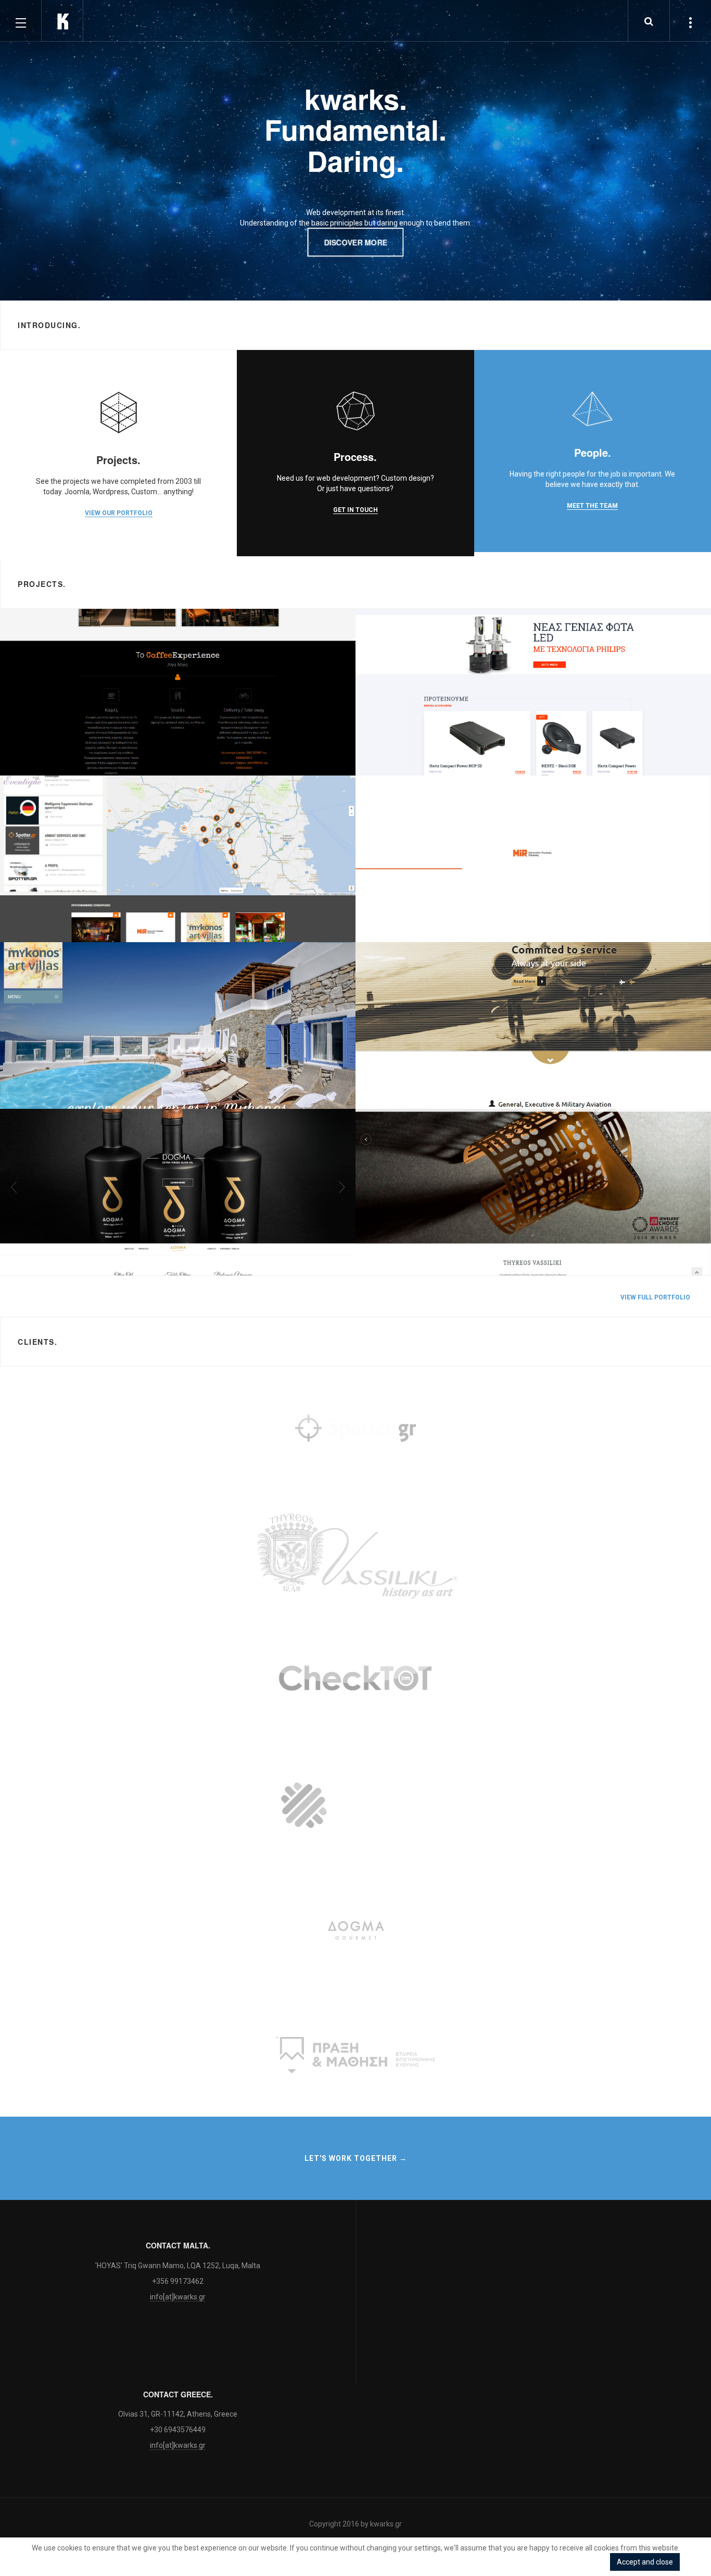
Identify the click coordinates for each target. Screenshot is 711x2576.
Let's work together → (356, 2158)
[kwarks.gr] (62, 21)
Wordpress (39, 1260)
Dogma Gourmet (60, 1246)
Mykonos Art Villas (64, 1079)
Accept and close (645, 2562)
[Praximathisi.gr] (355, 2055)
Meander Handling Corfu (433, 1079)
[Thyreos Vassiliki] (355, 1555)
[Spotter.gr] (355, 1430)
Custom (34, 1093)
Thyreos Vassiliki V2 (422, 1246)
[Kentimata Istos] (355, 1805)
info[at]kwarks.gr (178, 2297)
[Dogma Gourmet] (355, 1930)
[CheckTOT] (355, 1680)
